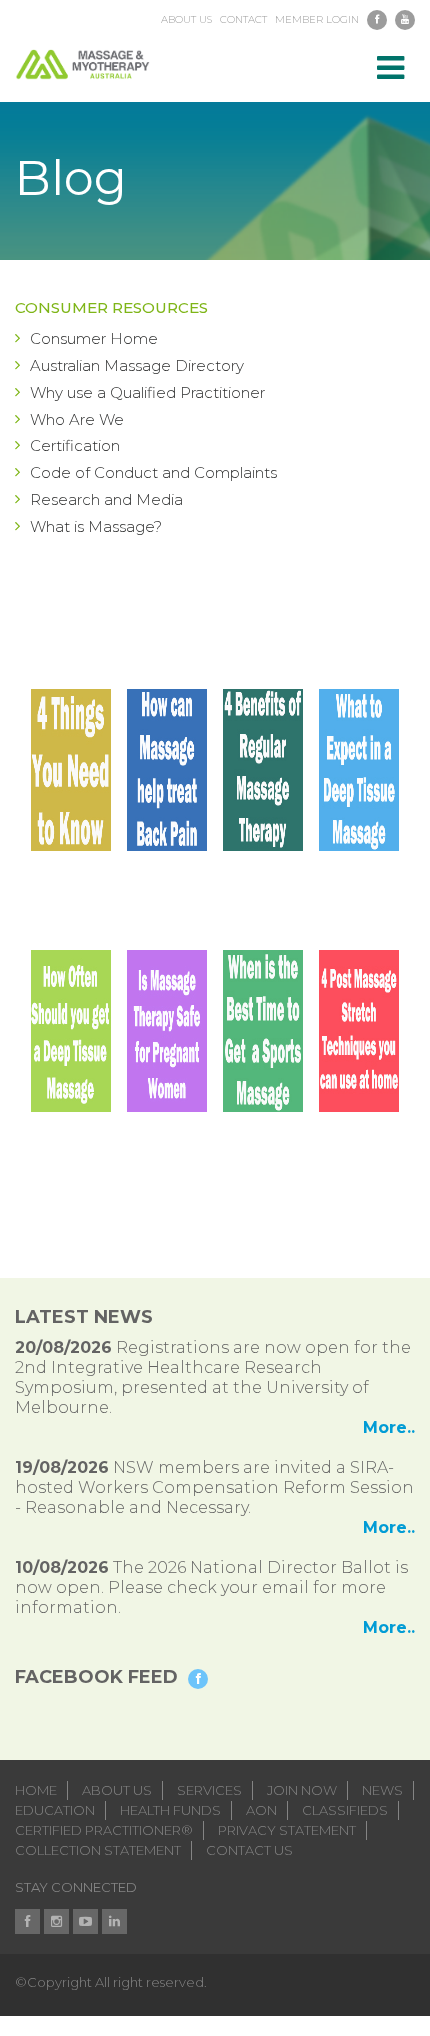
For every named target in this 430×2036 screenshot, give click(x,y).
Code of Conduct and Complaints (153, 472)
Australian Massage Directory (137, 365)
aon (261, 1810)
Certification (75, 445)
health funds (170, 1810)
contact (243, 20)
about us (186, 20)
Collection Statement (98, 1850)
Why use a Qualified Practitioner (147, 392)
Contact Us (249, 1850)
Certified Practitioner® (104, 1830)
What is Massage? (96, 526)
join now (302, 1790)
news (382, 1790)
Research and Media (106, 499)
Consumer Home (94, 338)
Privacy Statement (287, 1830)
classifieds (345, 1810)
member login (317, 20)
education (55, 1810)
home (36, 1790)
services (209, 1790)
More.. (389, 1427)
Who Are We (77, 419)
